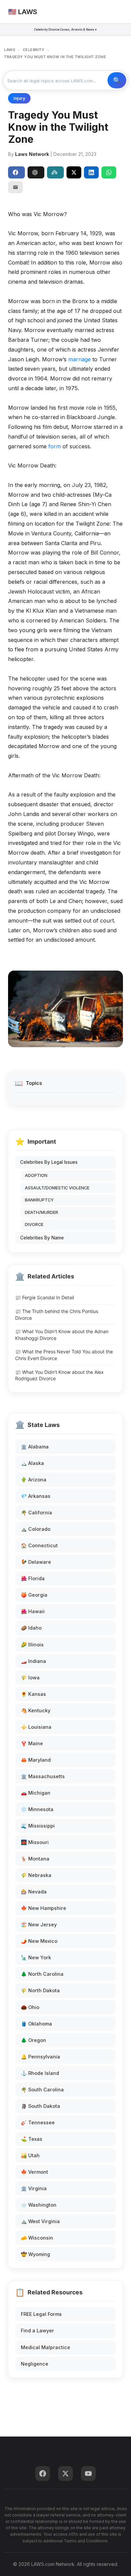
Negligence (35, 2364)
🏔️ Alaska (32, 1463)
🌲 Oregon (33, 2040)
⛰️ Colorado (36, 1529)
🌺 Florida (33, 1578)
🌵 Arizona (34, 1480)
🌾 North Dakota (40, 1990)
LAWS (10, 50)
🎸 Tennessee (38, 2122)
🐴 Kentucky (36, 1710)
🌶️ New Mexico (39, 1941)
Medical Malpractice (46, 2347)
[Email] (15, 187)
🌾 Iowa (30, 1678)
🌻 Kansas (33, 1694)
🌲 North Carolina (42, 1974)
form (55, 446)
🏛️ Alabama (35, 1447)
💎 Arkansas (36, 1496)
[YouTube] (88, 2473)
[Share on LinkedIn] (91, 172)
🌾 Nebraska (36, 1875)
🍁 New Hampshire (43, 1908)
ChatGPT (36, 172)
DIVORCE (34, 1224)
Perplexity (55, 172)
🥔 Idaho (31, 1628)
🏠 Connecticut (39, 1545)
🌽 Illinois (32, 1645)
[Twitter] (65, 2473)
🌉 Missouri (35, 1842)
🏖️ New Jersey (39, 1925)
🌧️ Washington (39, 2205)
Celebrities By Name (42, 1238)
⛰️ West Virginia (40, 2221)
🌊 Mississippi (38, 1826)
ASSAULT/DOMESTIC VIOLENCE (57, 1188)
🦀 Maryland (36, 1760)
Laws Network (32, 154)
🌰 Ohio (30, 2007)
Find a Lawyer (37, 2330)
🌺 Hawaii (33, 1611)
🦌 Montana (35, 1859)
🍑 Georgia (34, 1595)
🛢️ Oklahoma (36, 2024)
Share (16, 172)
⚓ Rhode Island (40, 2073)
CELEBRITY (34, 50)
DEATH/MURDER (41, 1212)
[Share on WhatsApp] (109, 172)
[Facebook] (43, 2473)
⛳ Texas (32, 2139)
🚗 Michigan (36, 1793)
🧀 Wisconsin (37, 2238)
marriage (79, 359)
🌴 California (36, 1512)
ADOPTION (36, 1175)
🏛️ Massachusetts (43, 1776)
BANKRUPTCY (39, 1200)
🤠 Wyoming (35, 2254)
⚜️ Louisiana (36, 1727)
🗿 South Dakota (40, 2106)
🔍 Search (117, 80)
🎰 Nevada (34, 1892)
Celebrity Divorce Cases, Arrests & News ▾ (65, 29)
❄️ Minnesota (37, 1809)
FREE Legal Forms (41, 2314)
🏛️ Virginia (34, 2188)
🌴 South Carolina (42, 2090)
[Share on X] (74, 172)
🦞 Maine (32, 1743)
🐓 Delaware (36, 1562)
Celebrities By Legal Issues (49, 1162)
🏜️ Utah (30, 2155)
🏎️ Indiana (33, 1661)
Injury (19, 98)
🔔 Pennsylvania (40, 2057)
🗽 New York (36, 1957)
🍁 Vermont (34, 2172)
